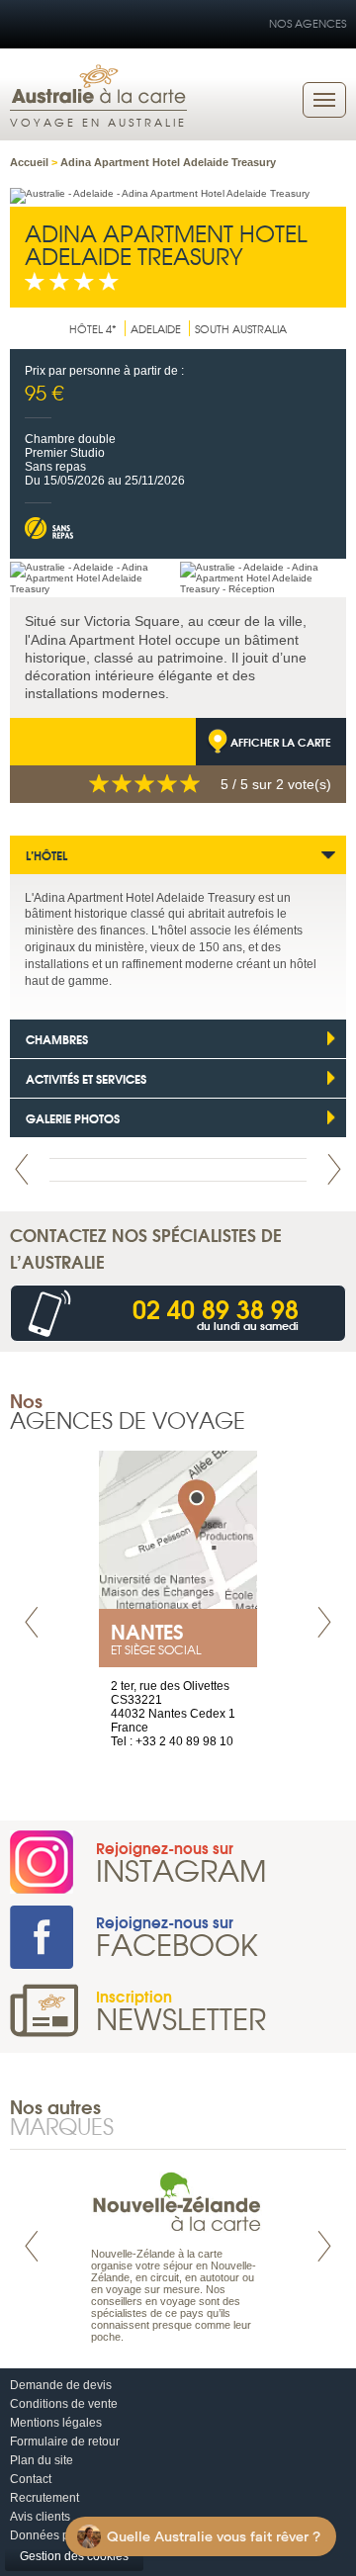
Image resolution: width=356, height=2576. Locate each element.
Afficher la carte (281, 742)
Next (334, 1169)
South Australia (241, 328)
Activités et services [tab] (86, 1078)
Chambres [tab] (57, 1039)
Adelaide (156, 328)
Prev (22, 1169)
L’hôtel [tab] (46, 855)
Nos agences (308, 23)
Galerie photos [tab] (73, 1118)
